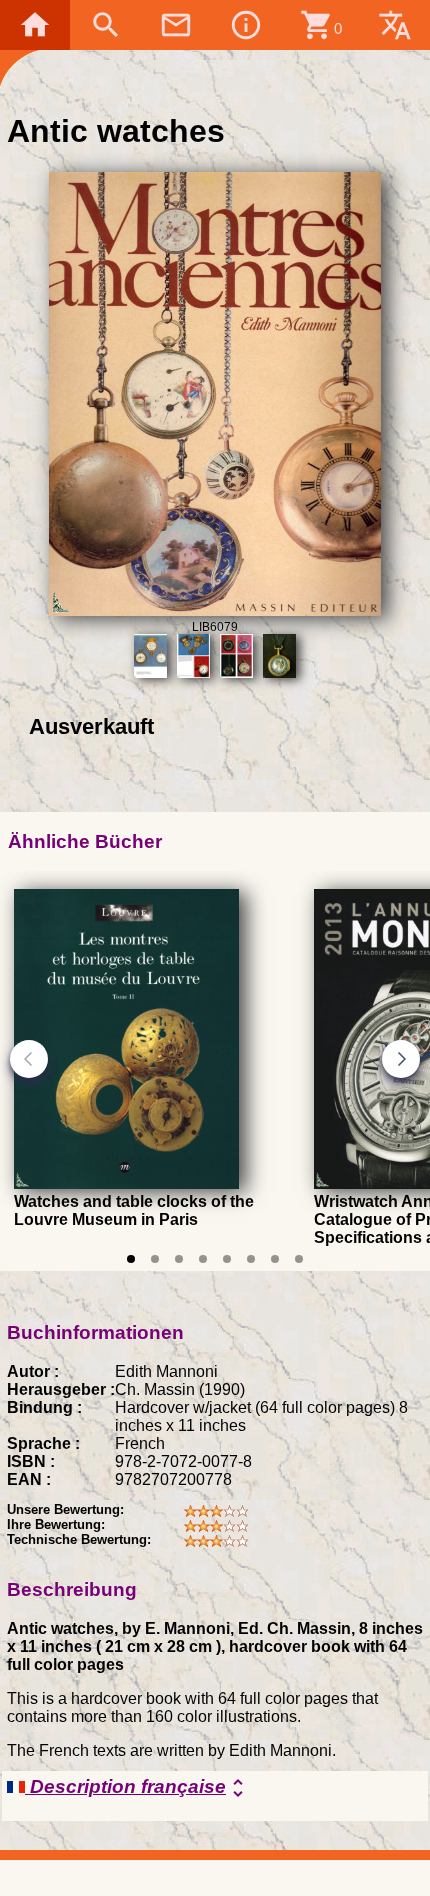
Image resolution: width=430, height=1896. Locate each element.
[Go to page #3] (179, 1259)
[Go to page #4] (203, 1259)
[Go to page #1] (131, 1259)
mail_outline (176, 25)
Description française (137, 1788)
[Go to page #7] (275, 1259)
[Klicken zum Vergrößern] (215, 610)
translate (395, 25)
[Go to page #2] (155, 1259)
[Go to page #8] (299, 1259)
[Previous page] (29, 1059)
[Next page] (401, 1059)
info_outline (246, 25)
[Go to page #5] (227, 1259)
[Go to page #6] (251, 1259)
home (35, 25)
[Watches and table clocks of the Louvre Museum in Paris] (126, 1183)
